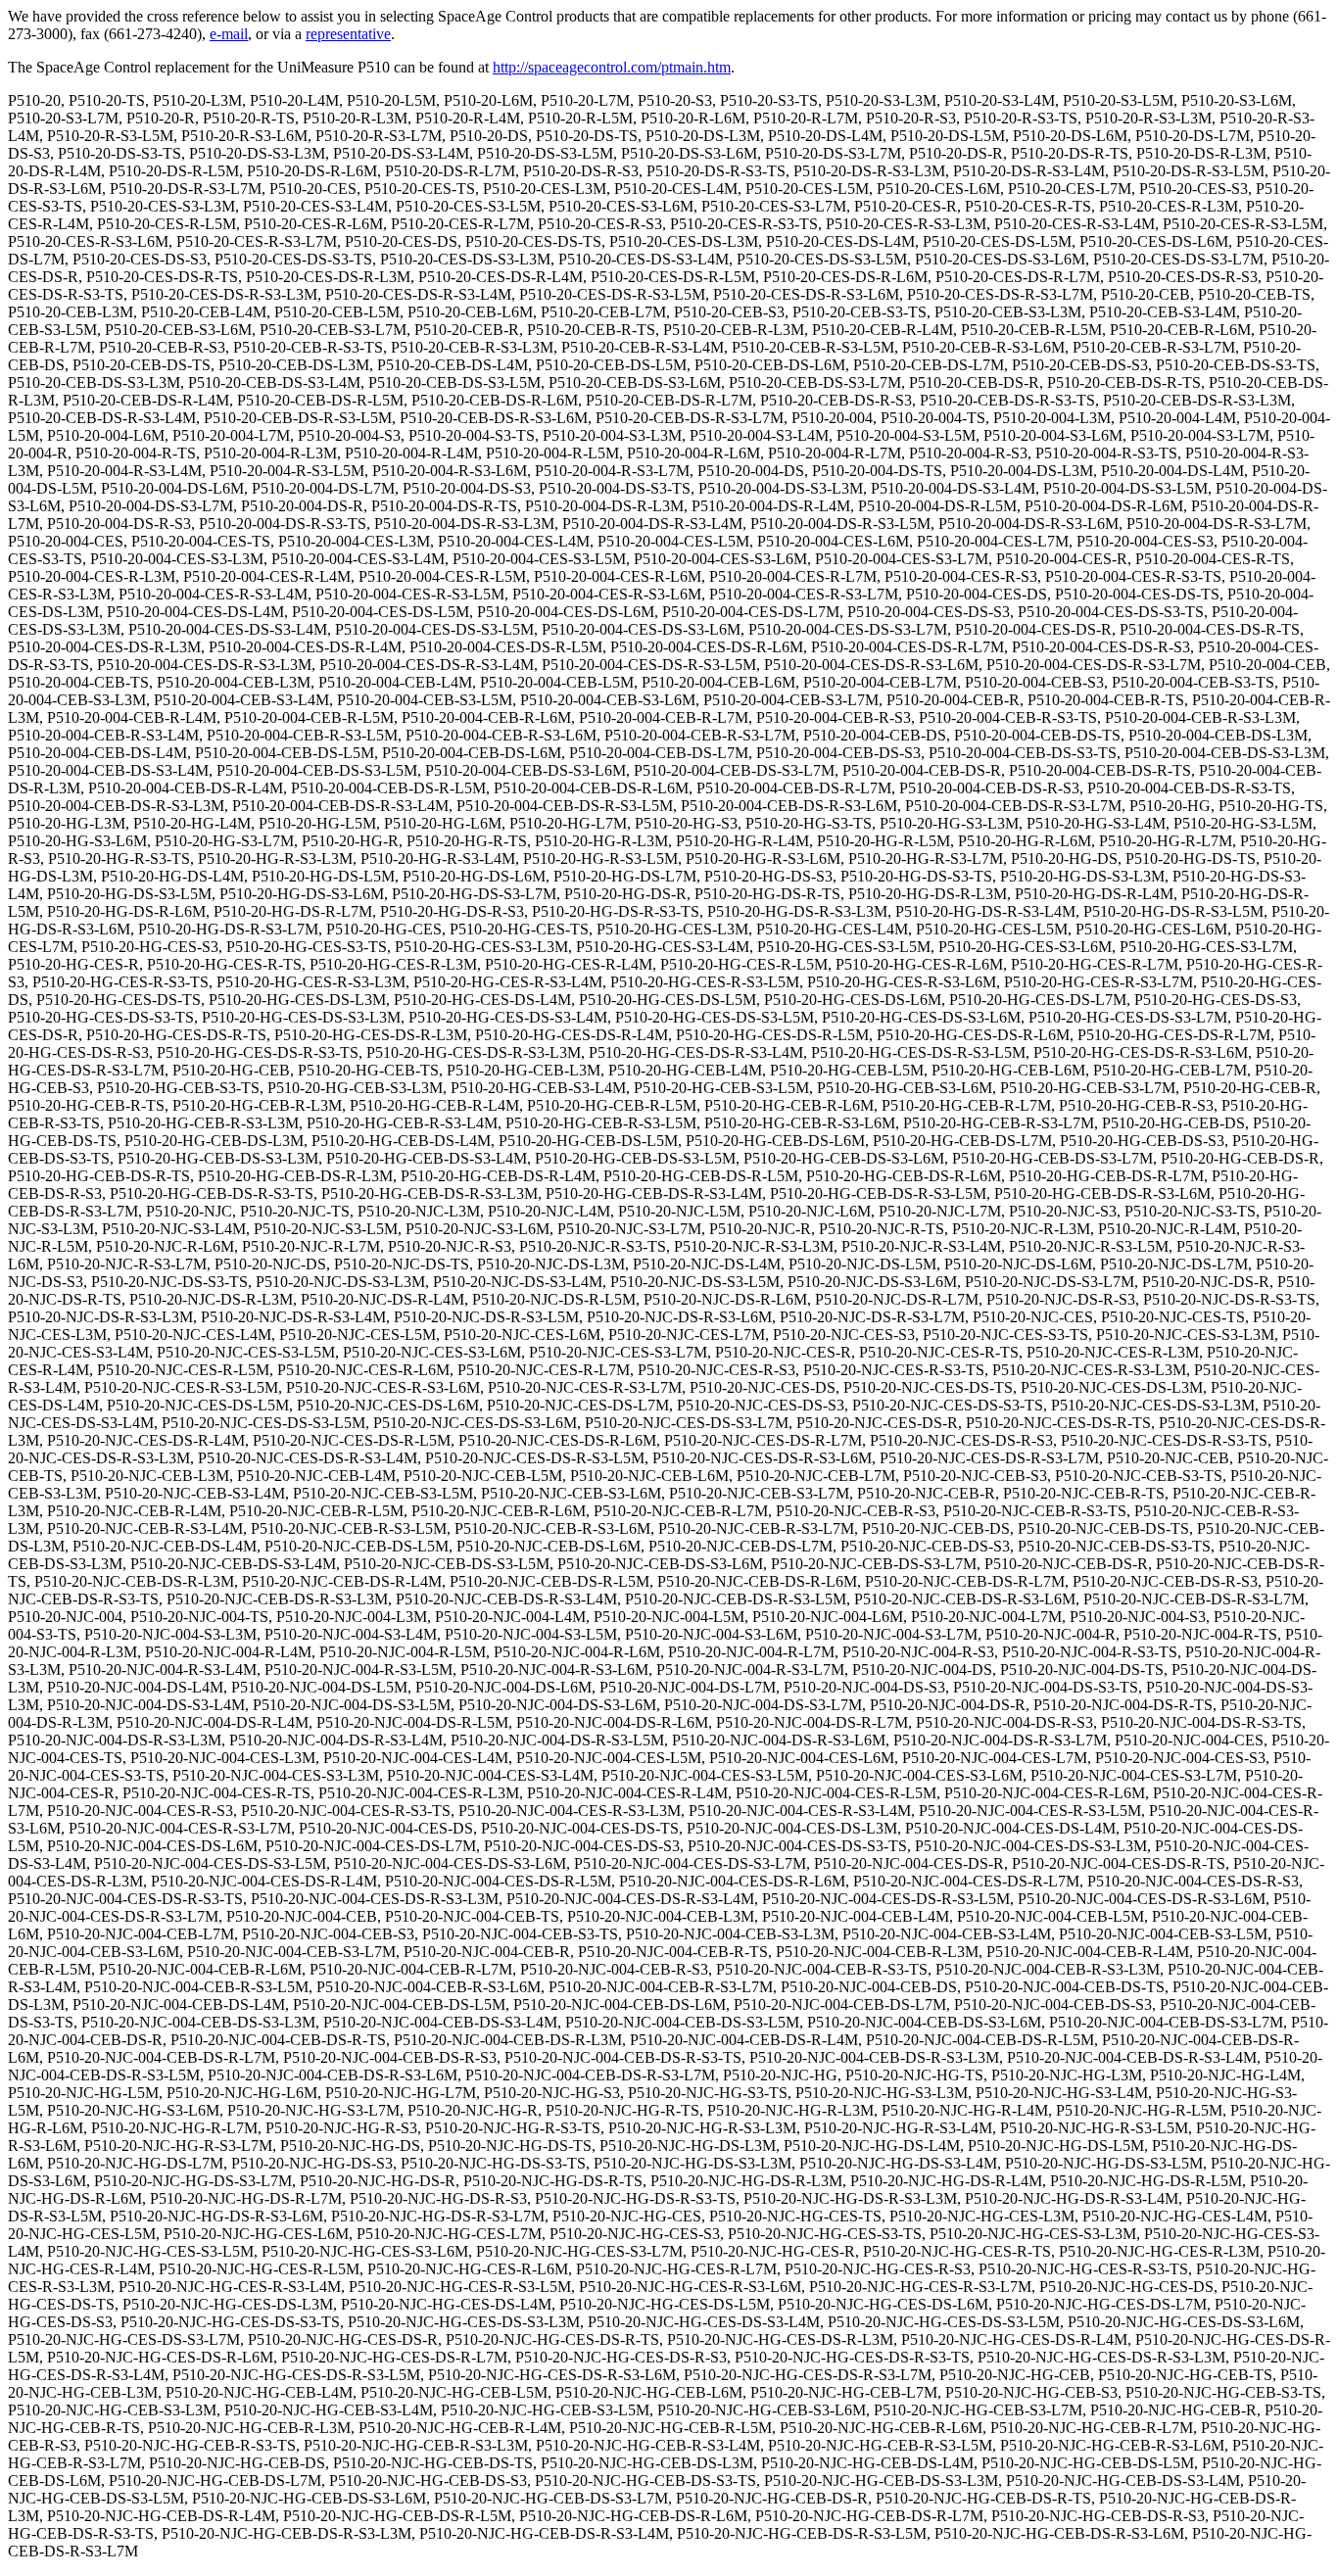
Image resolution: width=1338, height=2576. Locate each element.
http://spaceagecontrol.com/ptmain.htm (612, 67)
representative (348, 34)
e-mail (229, 34)
